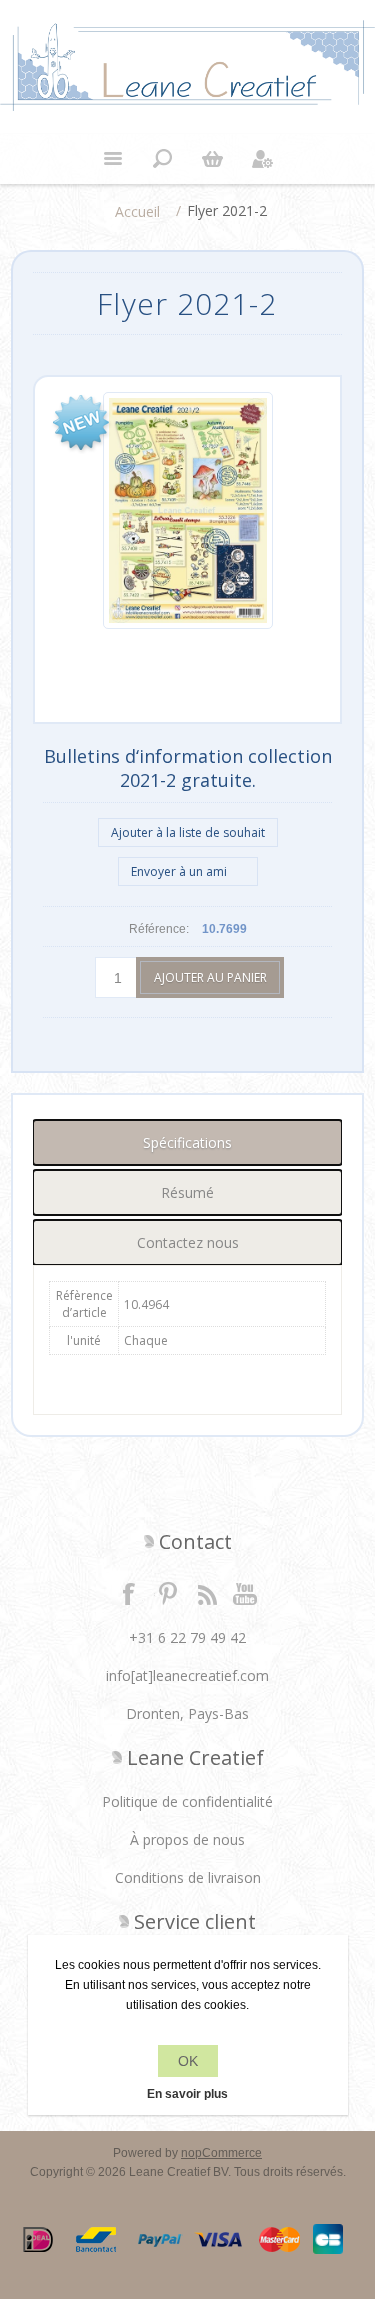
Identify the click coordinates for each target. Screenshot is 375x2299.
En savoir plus (187, 2094)
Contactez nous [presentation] (188, 1242)
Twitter (168, 1593)
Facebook (129, 1593)
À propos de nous (187, 1839)
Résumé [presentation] (187, 1192)
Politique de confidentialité (187, 1801)
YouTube (246, 1593)
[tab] (187, 1142)
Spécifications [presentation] (187, 1142)
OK (188, 2061)
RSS (207, 1593)
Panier (213, 159)
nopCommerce (221, 2153)
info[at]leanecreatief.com (187, 1675)
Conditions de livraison (188, 1877)
